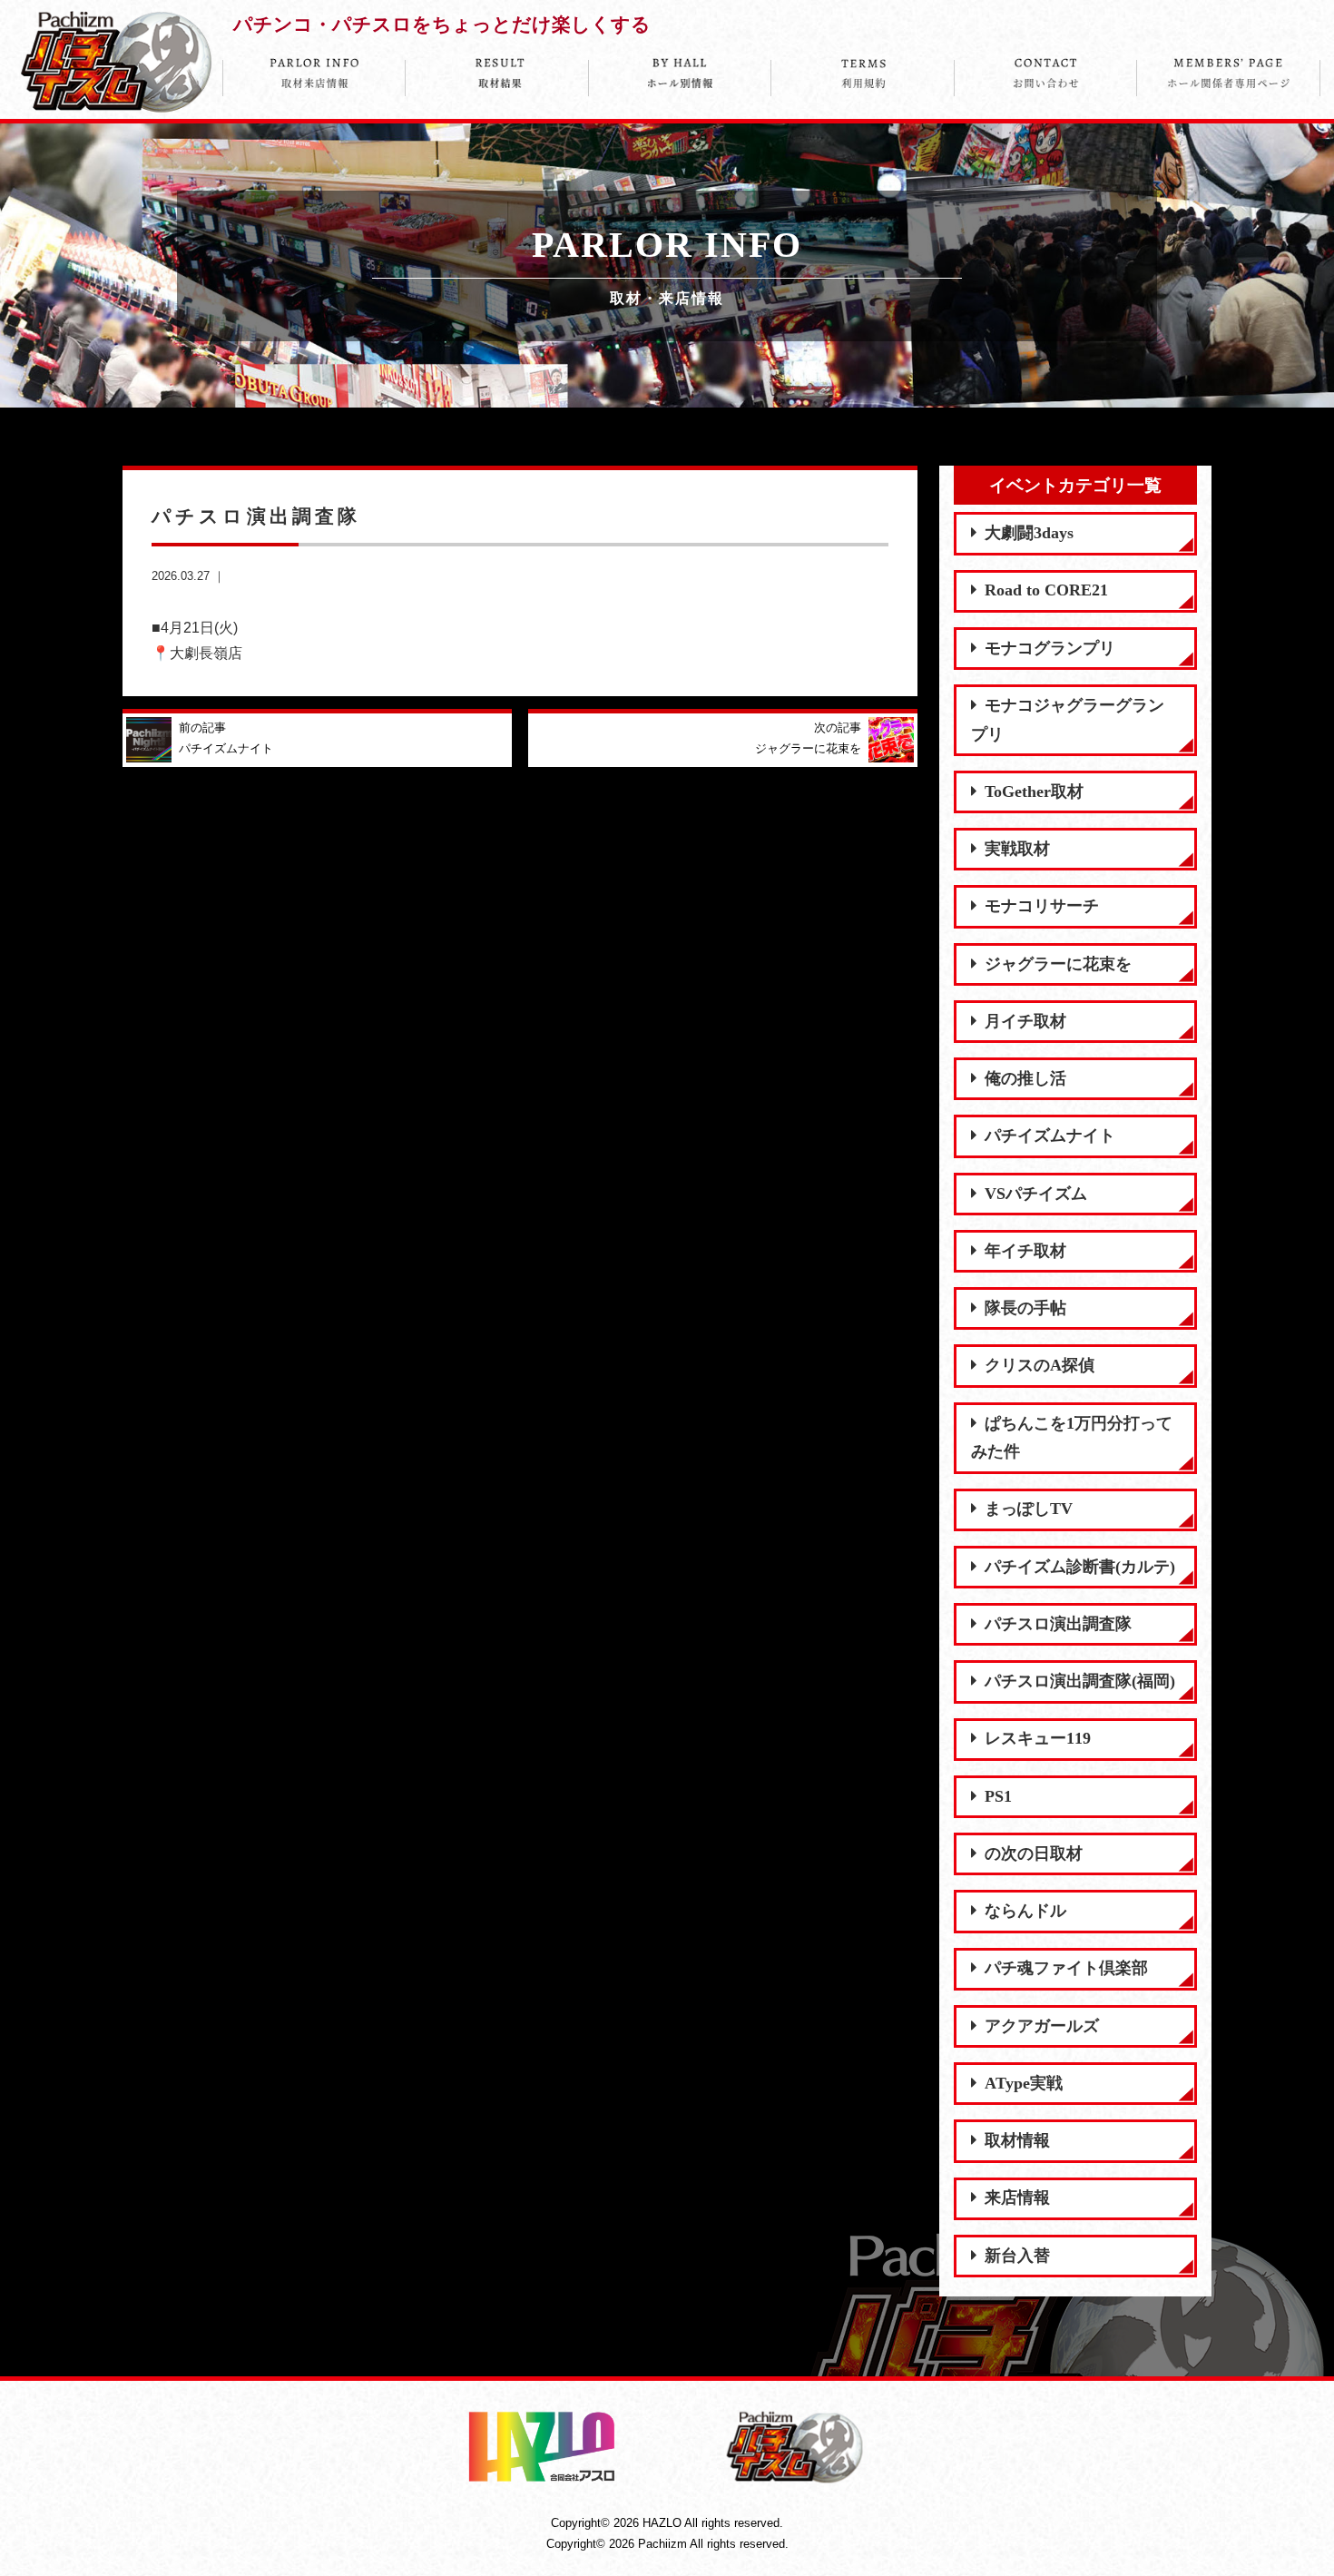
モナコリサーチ (1042, 906)
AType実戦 (1024, 2083)
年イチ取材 (1025, 1251)
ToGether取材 (1034, 791)
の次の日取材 (1034, 1853)
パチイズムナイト (1050, 1136)
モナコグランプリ (1050, 648)
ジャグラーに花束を (1058, 964)
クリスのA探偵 (1040, 1365)
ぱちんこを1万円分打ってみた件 (1072, 1438)
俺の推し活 (1025, 1078)
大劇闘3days (1029, 533)
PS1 (998, 1796)
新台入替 (1017, 2256)
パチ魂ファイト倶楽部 (1066, 1968)
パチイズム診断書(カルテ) (1080, 1567)
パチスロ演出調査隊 (1058, 1624)
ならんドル (1025, 1911)
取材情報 (1017, 2140)
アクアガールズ (1042, 2026)
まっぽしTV (1029, 1509)
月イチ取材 (1025, 1021)
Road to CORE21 (1046, 590)
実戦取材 (1017, 849)
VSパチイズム (1036, 1194)
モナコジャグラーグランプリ (1068, 720)
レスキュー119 (1038, 1738)
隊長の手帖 (1025, 1308)
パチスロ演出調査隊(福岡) (1080, 1681)
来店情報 (1017, 2197)
